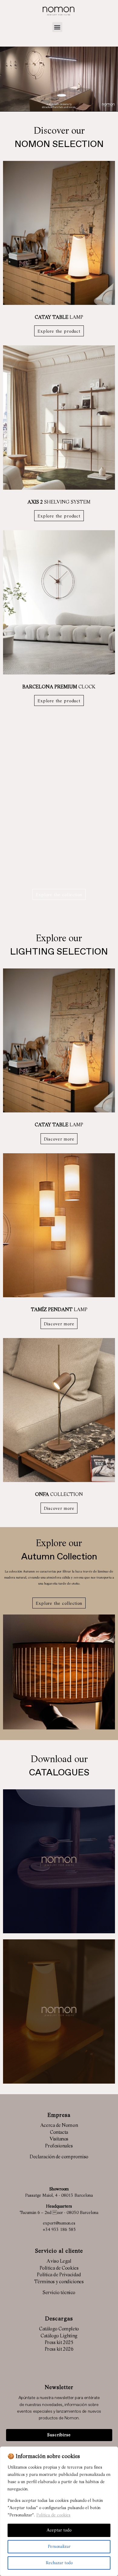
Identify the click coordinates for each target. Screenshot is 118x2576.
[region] (59, 2511)
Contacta (59, 2133)
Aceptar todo (59, 2530)
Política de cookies (53, 2515)
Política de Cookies (59, 2268)
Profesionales (59, 2146)
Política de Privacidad (59, 2275)
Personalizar (59, 2547)
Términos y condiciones (59, 2282)
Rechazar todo (59, 2563)
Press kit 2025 (59, 2343)
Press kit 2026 (59, 2349)
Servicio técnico (59, 2293)
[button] (57, 27)
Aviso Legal (59, 2261)
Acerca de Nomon (59, 2126)
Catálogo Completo (59, 2329)
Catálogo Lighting (59, 2336)
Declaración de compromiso (59, 2157)
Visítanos (59, 2139)
